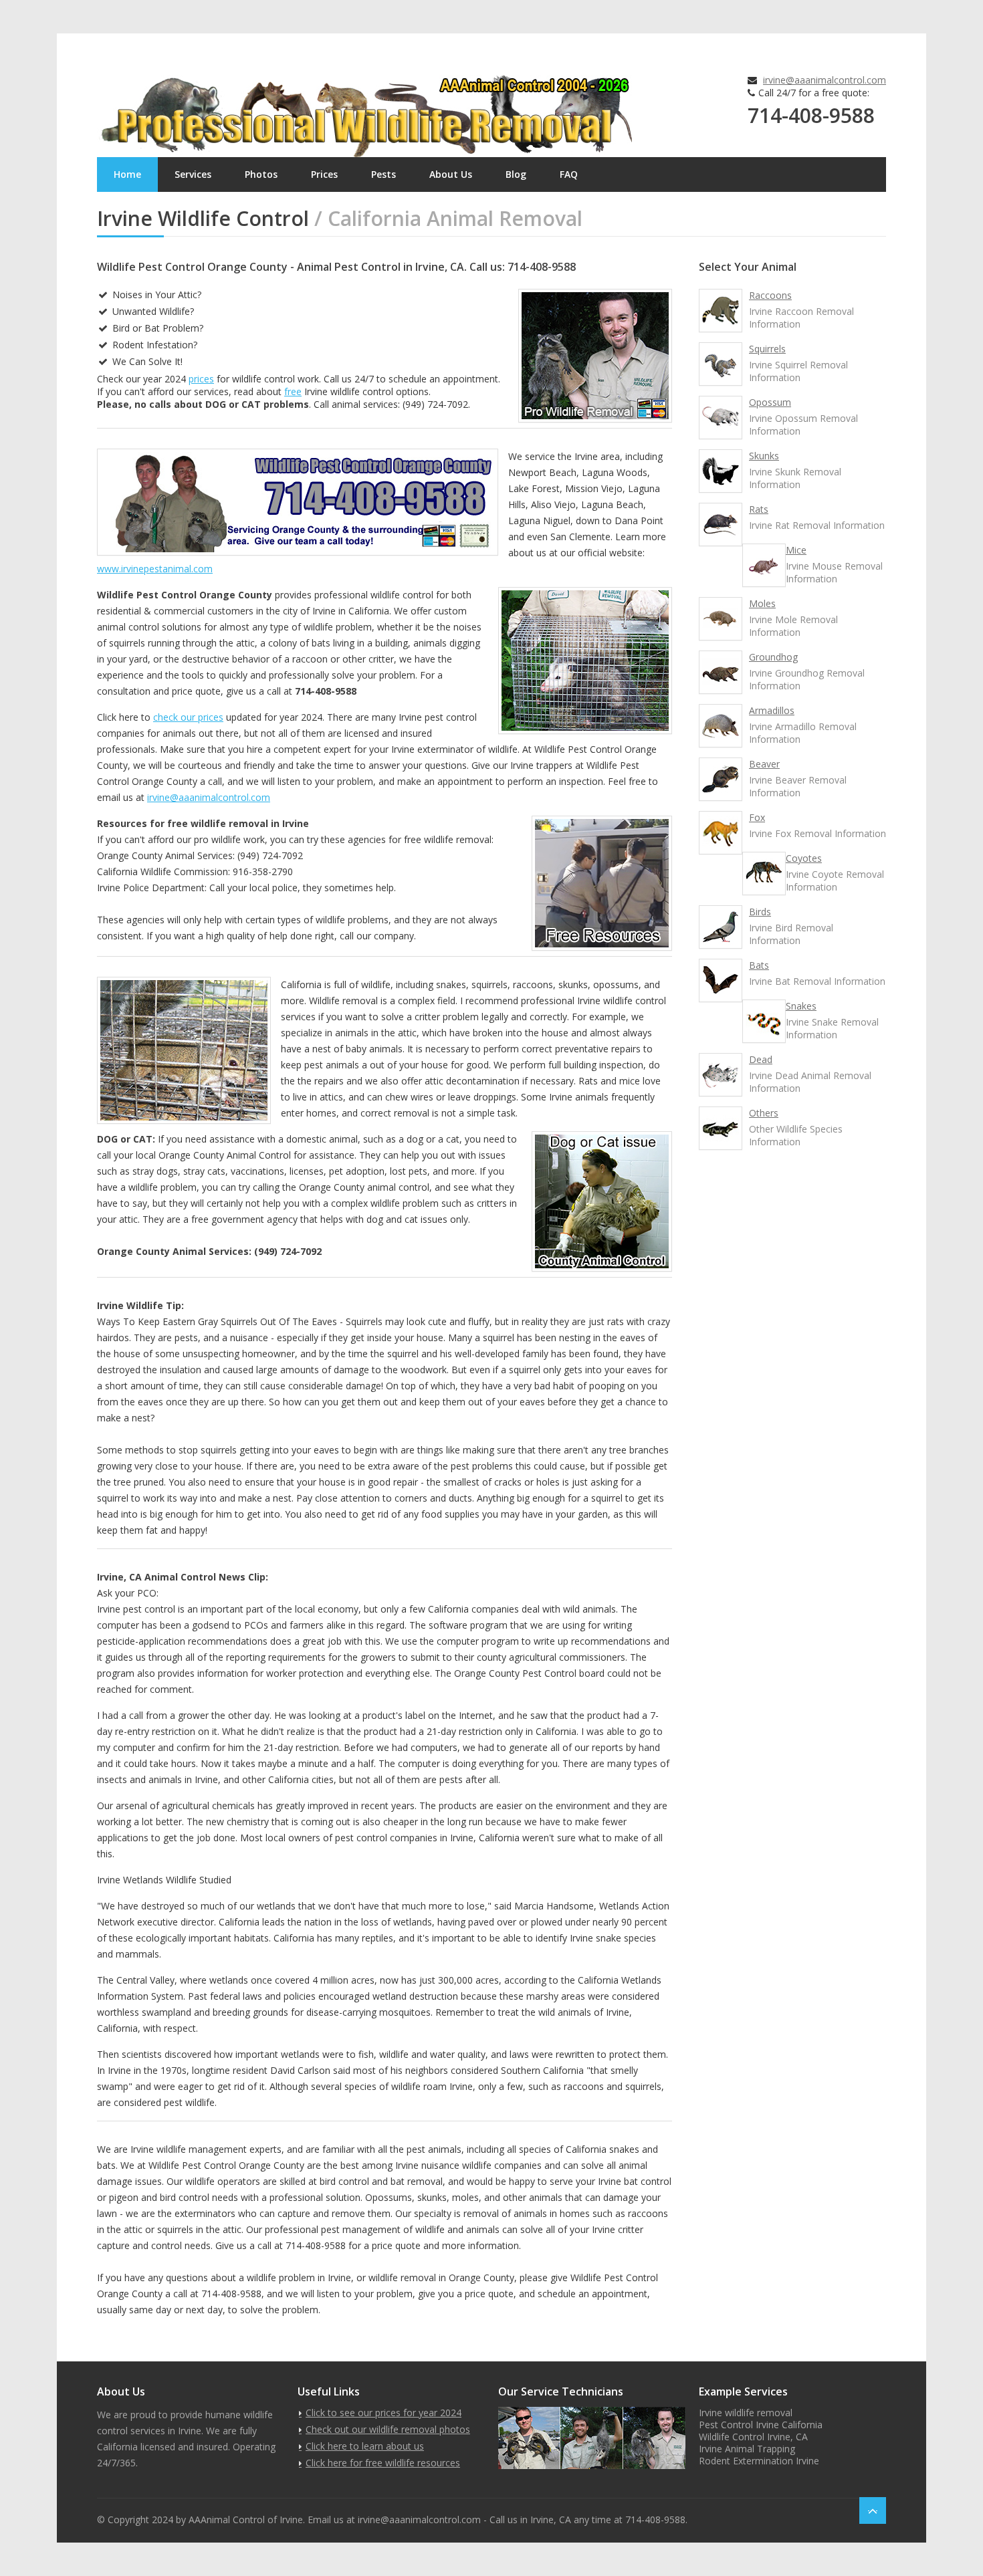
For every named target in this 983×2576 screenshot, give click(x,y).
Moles (762, 603)
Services (193, 174)
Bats (759, 965)
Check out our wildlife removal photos (388, 2429)
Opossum (770, 402)
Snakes (801, 1006)
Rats (759, 509)
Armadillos (772, 710)
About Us (451, 174)
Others (764, 1113)
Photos (261, 174)
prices (201, 379)
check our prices (188, 717)
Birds (760, 912)
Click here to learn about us (365, 2446)
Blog (516, 174)
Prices (324, 174)
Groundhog (773, 657)
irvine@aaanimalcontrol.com (825, 80)
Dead (761, 1059)
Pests (384, 174)
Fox (757, 817)
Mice (796, 550)
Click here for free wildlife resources (383, 2463)
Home (127, 174)
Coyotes (804, 858)
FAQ (569, 174)
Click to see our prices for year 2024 (384, 2413)
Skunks (764, 456)
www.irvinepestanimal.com (155, 569)
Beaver (764, 764)
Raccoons (770, 295)
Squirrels (767, 349)
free (293, 391)
